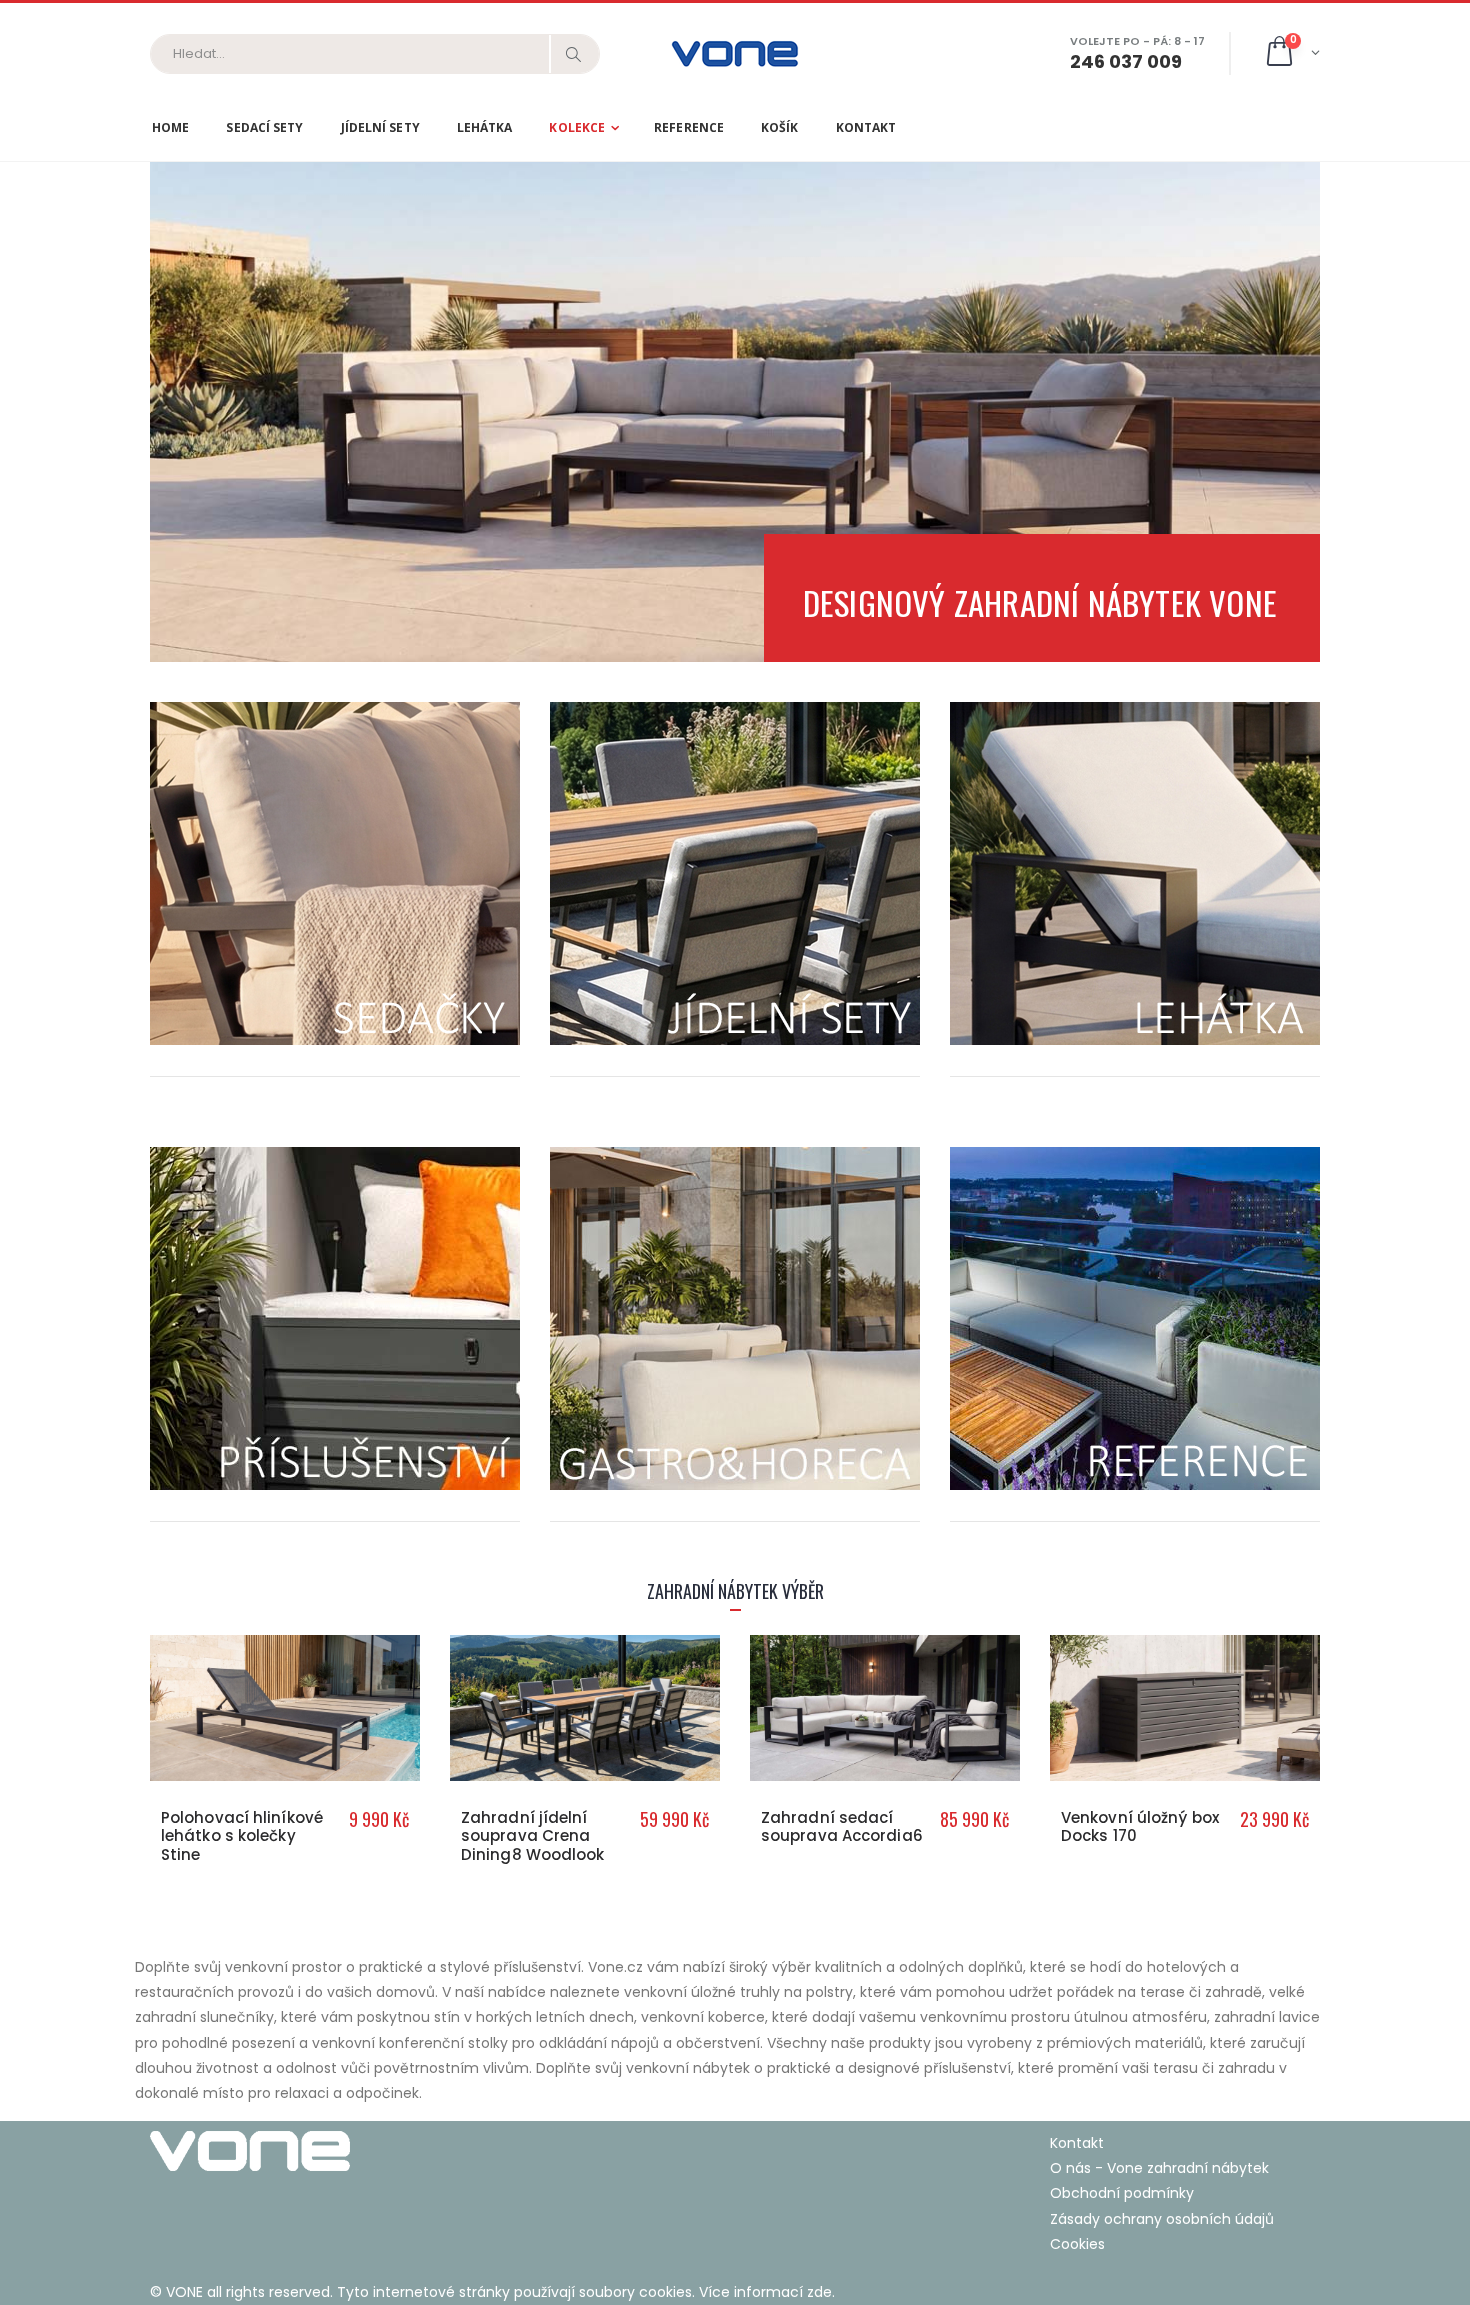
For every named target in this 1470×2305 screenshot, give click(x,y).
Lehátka (485, 127)
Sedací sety (264, 127)
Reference (689, 127)
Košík (780, 127)
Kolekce (577, 127)
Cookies (1077, 2244)
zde (819, 2292)
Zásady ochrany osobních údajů (1162, 2219)
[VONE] (435, 2151)
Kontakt (866, 127)
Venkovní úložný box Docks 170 (1140, 1827)
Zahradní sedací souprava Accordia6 (842, 1827)
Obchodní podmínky (1122, 2193)
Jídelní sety (380, 127)
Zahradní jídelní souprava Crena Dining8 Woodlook (533, 1836)
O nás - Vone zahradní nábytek (1159, 2168)
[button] (1291, 54)
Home (170, 127)
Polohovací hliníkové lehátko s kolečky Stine (242, 1836)
